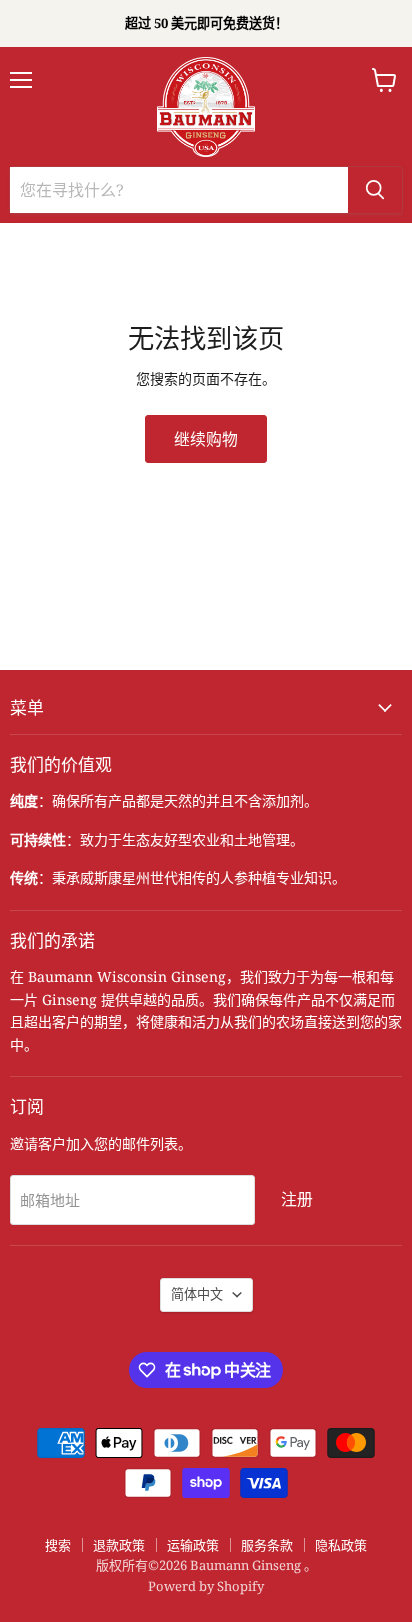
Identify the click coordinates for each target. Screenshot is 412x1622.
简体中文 (197, 1294)
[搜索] (375, 190)
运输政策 (193, 1545)
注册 (297, 1199)
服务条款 (267, 1545)
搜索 (58, 1545)
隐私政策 (341, 1545)
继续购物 (206, 439)
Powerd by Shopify (206, 1586)
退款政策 (119, 1545)
